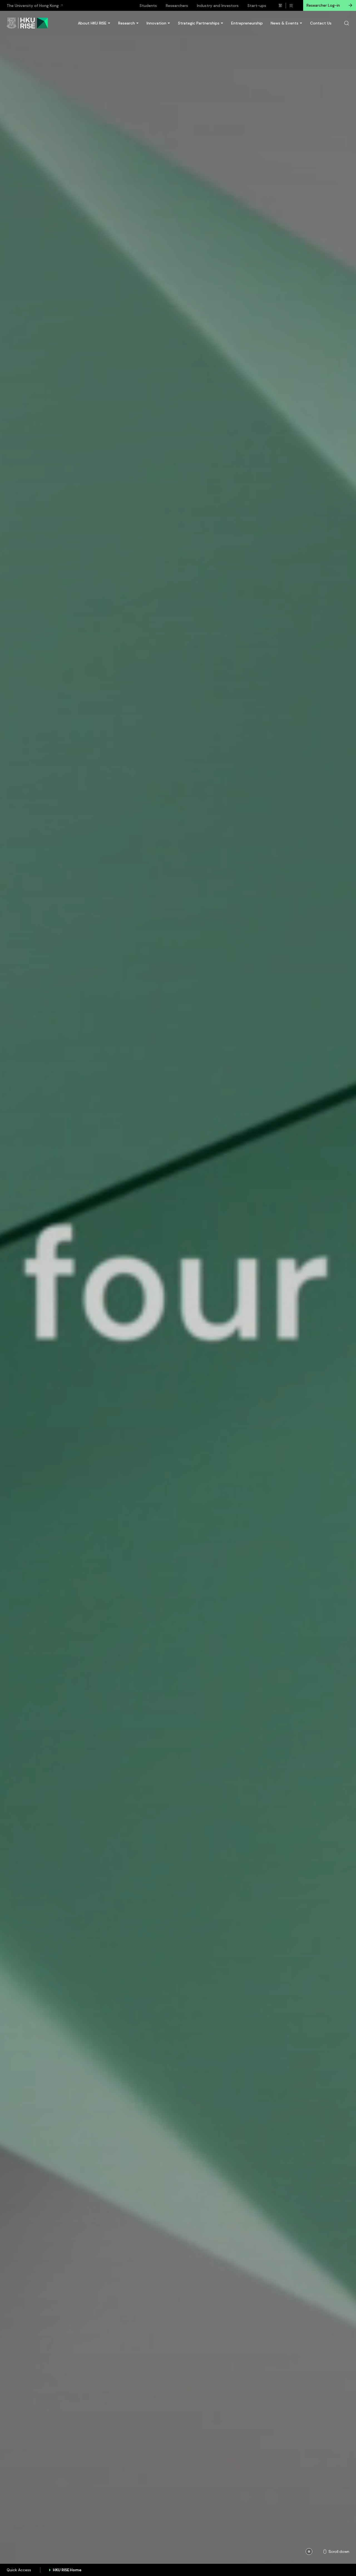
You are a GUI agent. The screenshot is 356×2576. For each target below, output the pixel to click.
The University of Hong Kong (33, 6)
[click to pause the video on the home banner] (309, 2552)
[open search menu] (347, 23)
